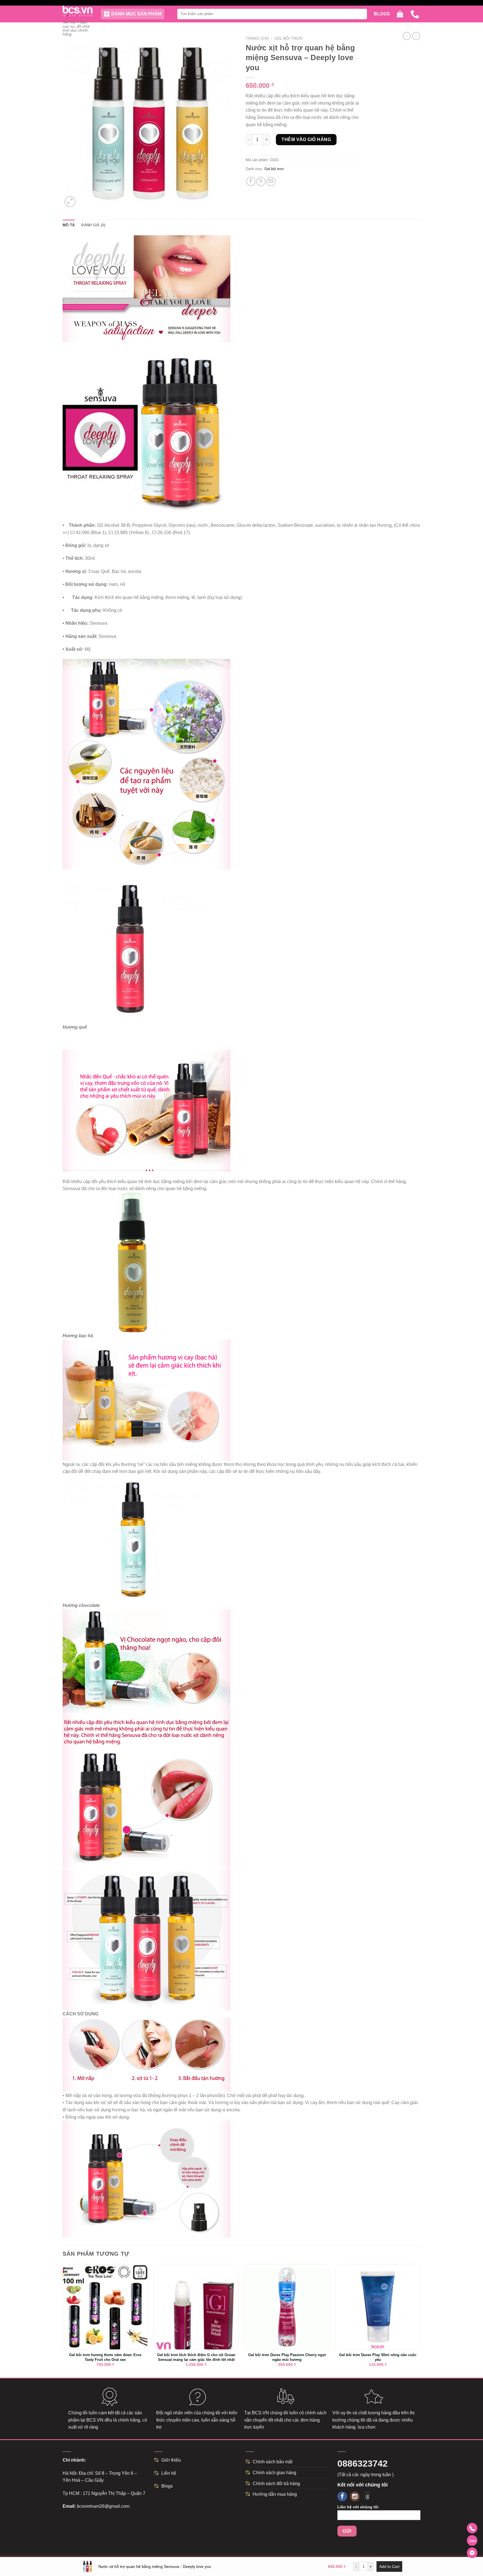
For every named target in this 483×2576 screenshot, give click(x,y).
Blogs (382, 14)
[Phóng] (70, 202)
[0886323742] (415, 14)
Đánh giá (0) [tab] (93, 225)
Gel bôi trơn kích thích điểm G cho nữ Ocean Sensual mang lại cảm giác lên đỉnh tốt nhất (196, 2357)
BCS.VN (95, 2420)
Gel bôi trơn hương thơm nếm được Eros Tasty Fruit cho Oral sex (105, 2357)
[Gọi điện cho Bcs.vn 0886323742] (472, 2528)
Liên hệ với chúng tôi (358, 2507)
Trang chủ (257, 38)
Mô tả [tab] (69, 225)
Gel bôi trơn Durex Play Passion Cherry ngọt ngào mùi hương (287, 2357)
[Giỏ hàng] (400, 14)
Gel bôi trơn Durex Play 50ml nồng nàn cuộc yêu (378, 2357)
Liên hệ (169, 2473)
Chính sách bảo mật (273, 2462)
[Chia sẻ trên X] (261, 181)
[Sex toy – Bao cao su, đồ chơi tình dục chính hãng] (78, 11)
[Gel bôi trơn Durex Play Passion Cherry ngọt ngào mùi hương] (287, 2307)
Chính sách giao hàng (274, 2473)
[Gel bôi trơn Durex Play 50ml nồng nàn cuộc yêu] (378, 2307)
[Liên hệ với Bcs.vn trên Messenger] (472, 2553)
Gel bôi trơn (288, 38)
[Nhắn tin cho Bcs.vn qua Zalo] (472, 2540)
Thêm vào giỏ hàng (306, 139)
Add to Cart (389, 2566)
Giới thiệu (171, 2460)
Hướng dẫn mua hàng (275, 2494)
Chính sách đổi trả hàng (276, 2484)
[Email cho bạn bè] (271, 181)
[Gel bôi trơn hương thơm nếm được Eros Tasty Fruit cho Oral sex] (105, 2307)
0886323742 (363, 2464)
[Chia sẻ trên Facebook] (251, 181)
